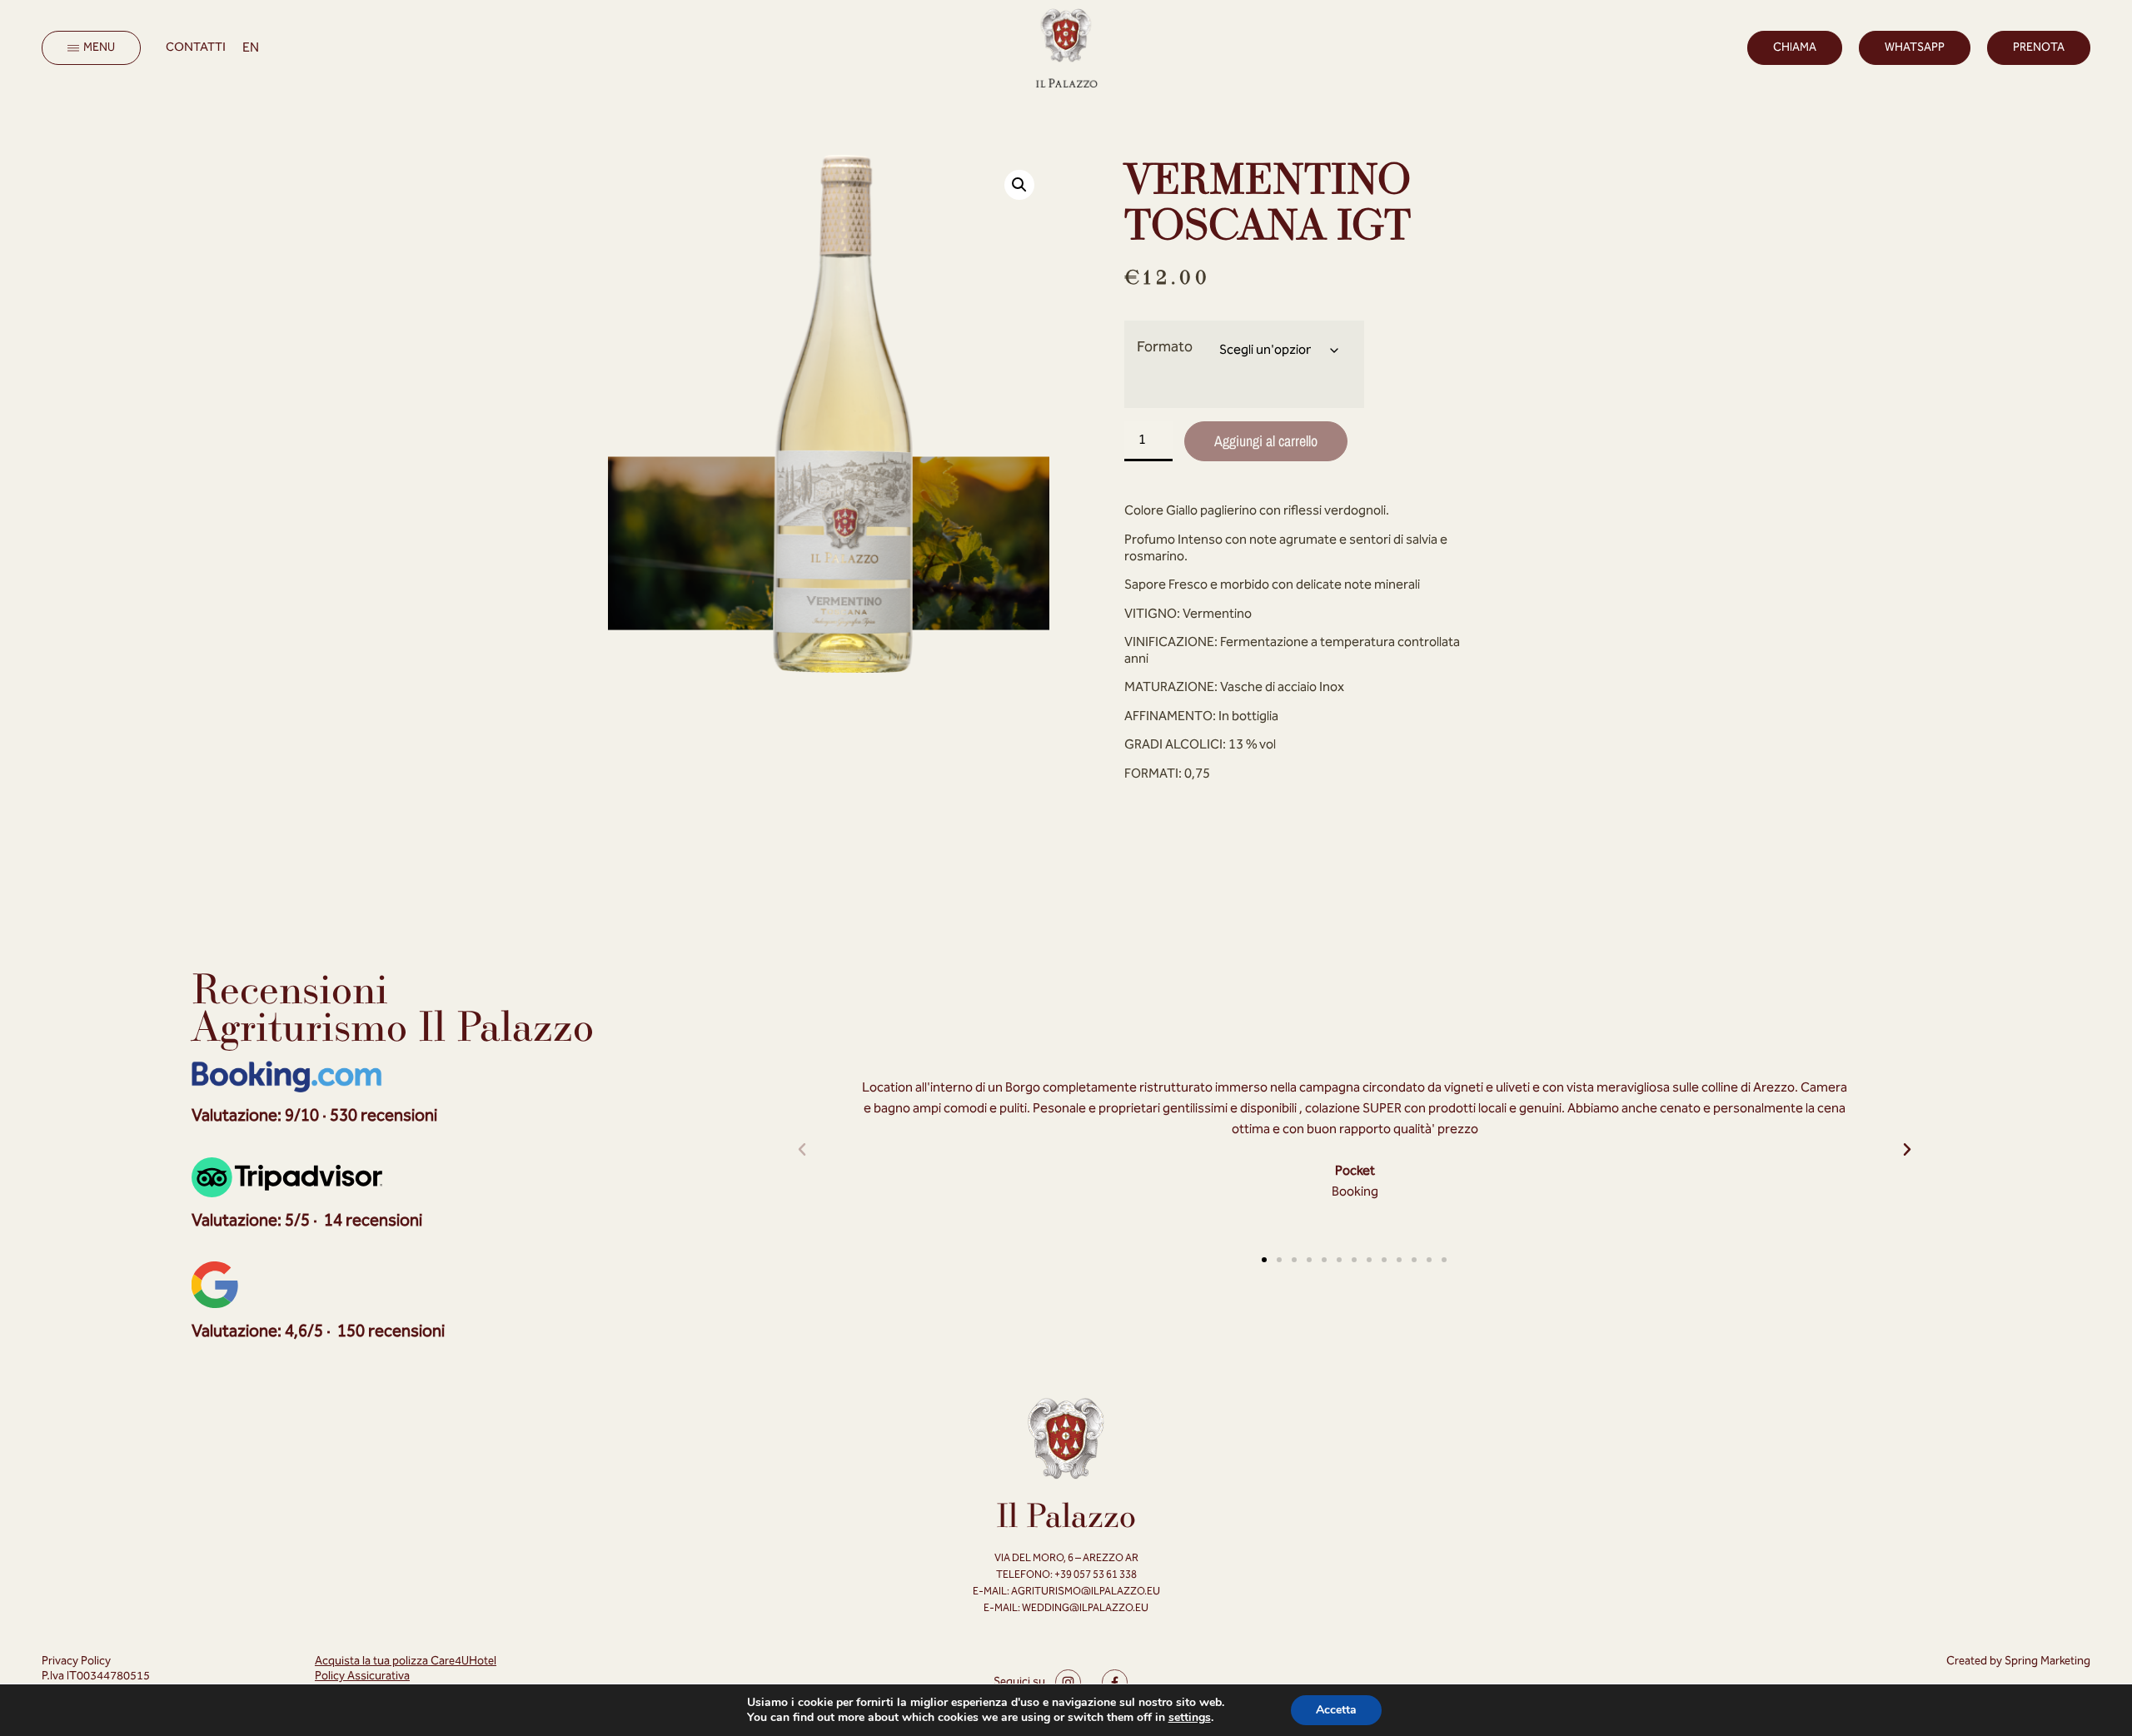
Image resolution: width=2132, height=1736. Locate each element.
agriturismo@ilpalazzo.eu (1086, 1592)
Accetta (1336, 1710)
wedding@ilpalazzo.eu (1085, 1608)
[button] (1019, 185)
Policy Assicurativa (362, 1676)
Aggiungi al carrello (1266, 441)
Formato (1165, 347)
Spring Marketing (2047, 1661)
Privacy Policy (76, 1661)
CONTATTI (196, 47)
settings (1190, 1718)
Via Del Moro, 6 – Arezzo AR (1066, 1558)
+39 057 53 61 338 (1095, 1575)
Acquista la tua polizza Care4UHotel (406, 1661)
